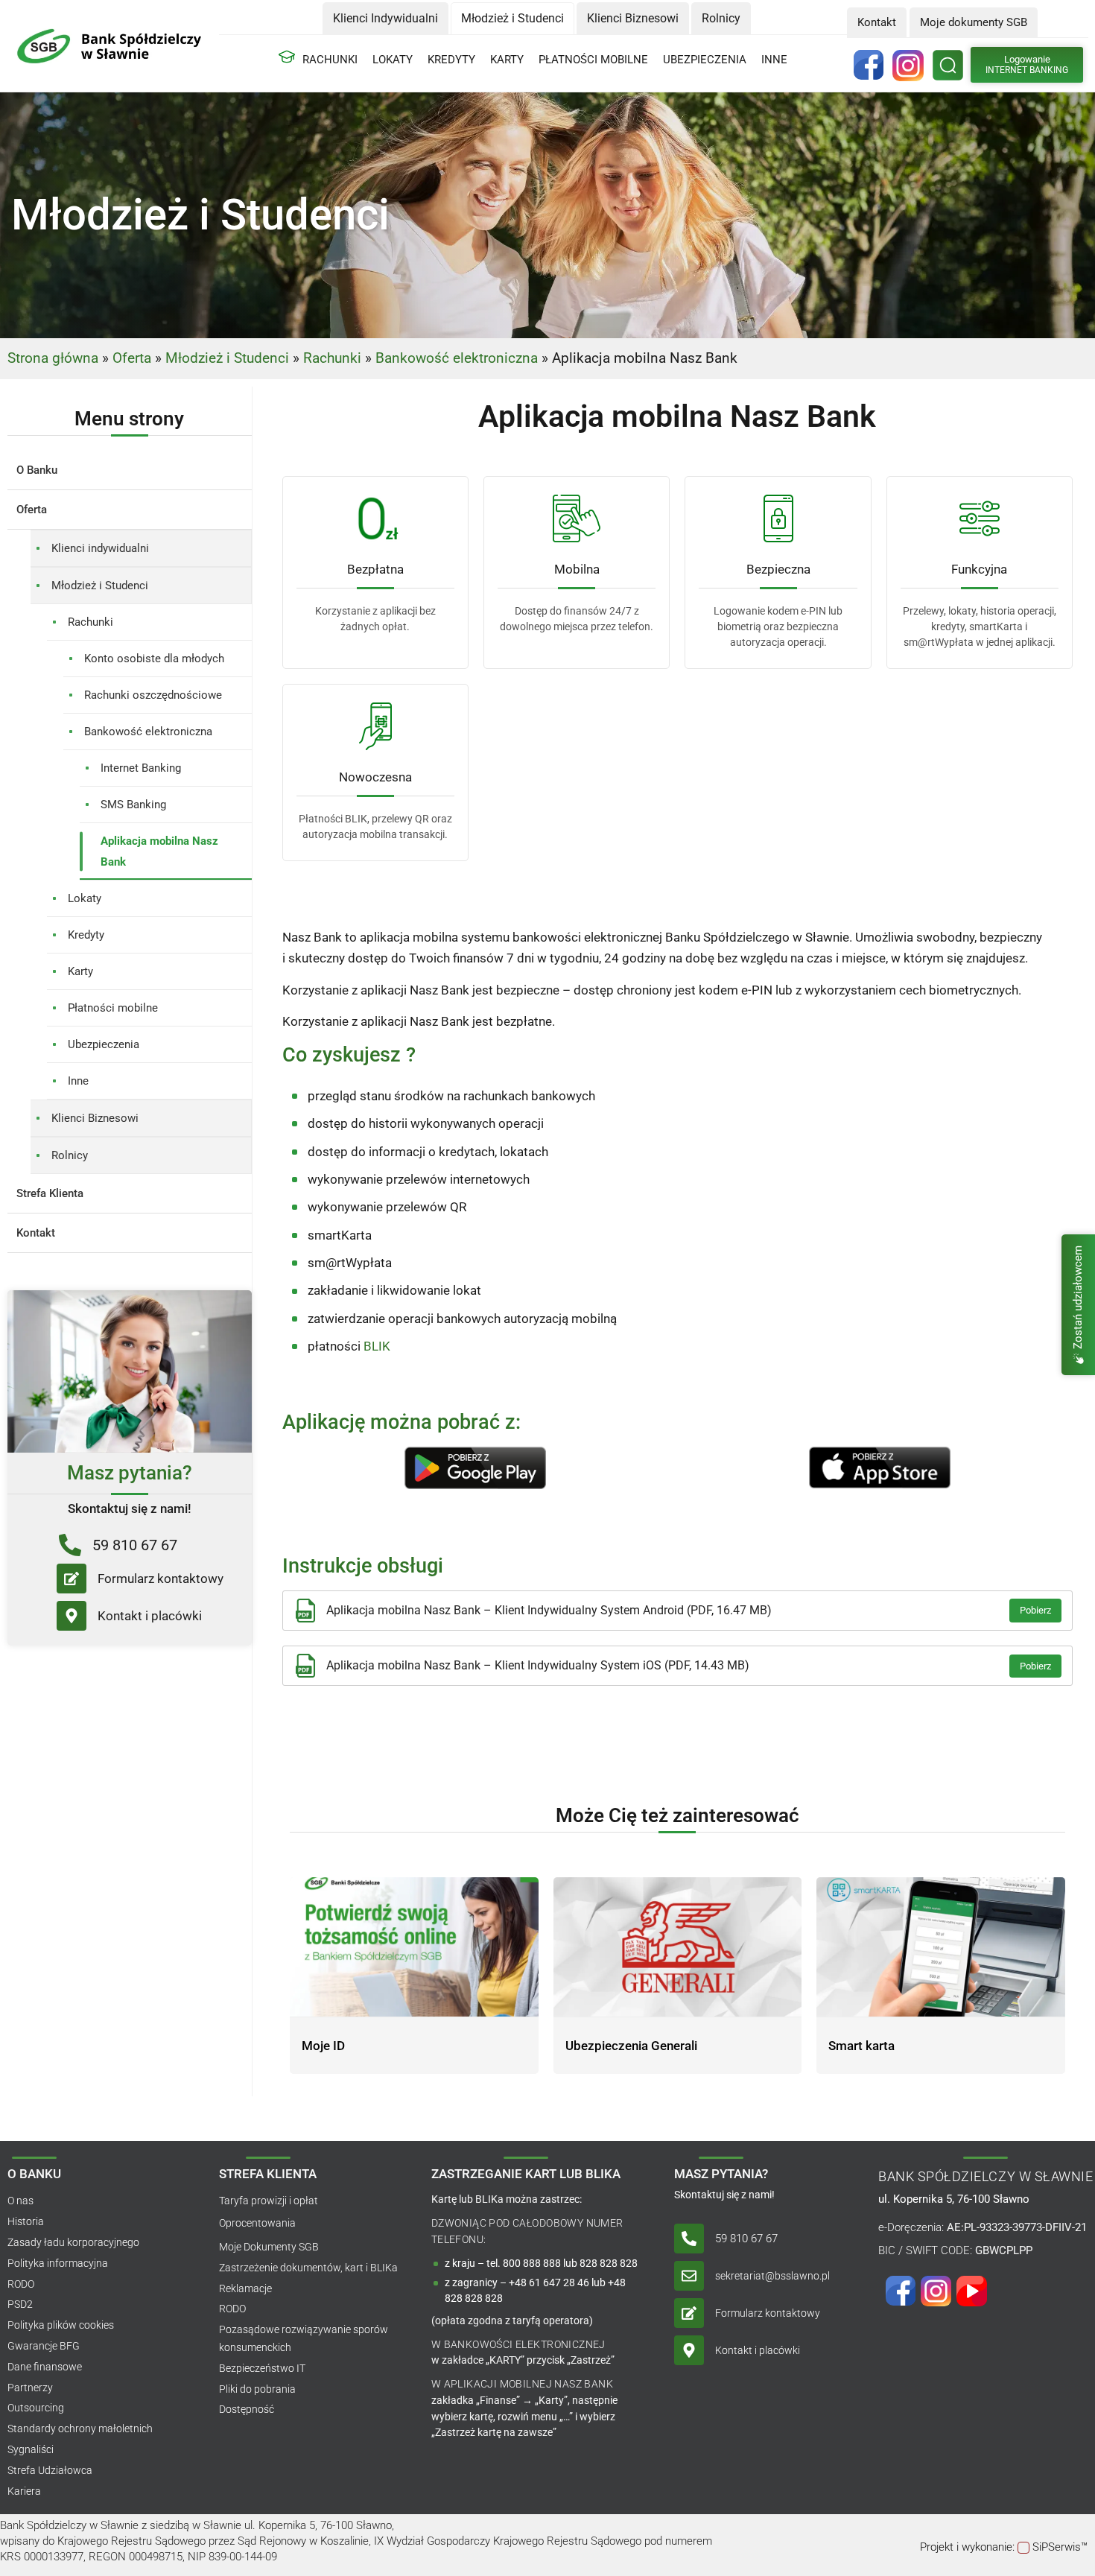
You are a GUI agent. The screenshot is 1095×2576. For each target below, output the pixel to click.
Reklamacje (245, 2288)
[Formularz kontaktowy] (72, 1579)
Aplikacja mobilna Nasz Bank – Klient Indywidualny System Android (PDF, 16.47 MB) (549, 1610)
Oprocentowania (257, 2223)
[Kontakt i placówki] (72, 1616)
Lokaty (393, 60)
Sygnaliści (31, 2449)
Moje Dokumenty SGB (269, 2247)
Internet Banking (141, 768)
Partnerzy (30, 2388)
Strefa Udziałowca (50, 2470)
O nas (20, 2201)
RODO (21, 2284)
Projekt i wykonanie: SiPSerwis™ (1004, 2547)
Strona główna (53, 358)
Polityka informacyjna (58, 2263)
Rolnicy (70, 1155)
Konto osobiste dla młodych (154, 659)
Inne (774, 60)
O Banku (37, 470)
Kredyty (451, 60)
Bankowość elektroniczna (457, 358)
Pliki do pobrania (257, 2389)
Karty (507, 60)
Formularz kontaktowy (161, 1579)
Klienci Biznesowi (95, 1118)
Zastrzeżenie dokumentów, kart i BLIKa (308, 2268)
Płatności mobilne (593, 60)
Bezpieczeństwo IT (262, 2368)
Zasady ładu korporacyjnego (73, 2242)
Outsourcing (36, 2408)
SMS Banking (133, 805)
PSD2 (20, 2304)
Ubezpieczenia (705, 60)
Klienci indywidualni (100, 548)
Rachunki (330, 60)
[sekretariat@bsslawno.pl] (689, 2276)
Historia (26, 2221)
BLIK (377, 1346)
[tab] (385, 18)
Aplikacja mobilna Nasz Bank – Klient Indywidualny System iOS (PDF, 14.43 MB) (538, 1665)
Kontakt (36, 1233)
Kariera (24, 2491)
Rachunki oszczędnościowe (153, 695)
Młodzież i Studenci (227, 358)
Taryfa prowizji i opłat (269, 2201)
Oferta (132, 358)
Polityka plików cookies (61, 2325)
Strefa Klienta (50, 1193)
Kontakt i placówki (150, 1616)
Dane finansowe (45, 2367)
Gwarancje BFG (44, 2346)
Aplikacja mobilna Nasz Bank (159, 851)
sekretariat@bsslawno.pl (772, 2276)
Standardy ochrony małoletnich (80, 2429)
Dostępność (247, 2409)
